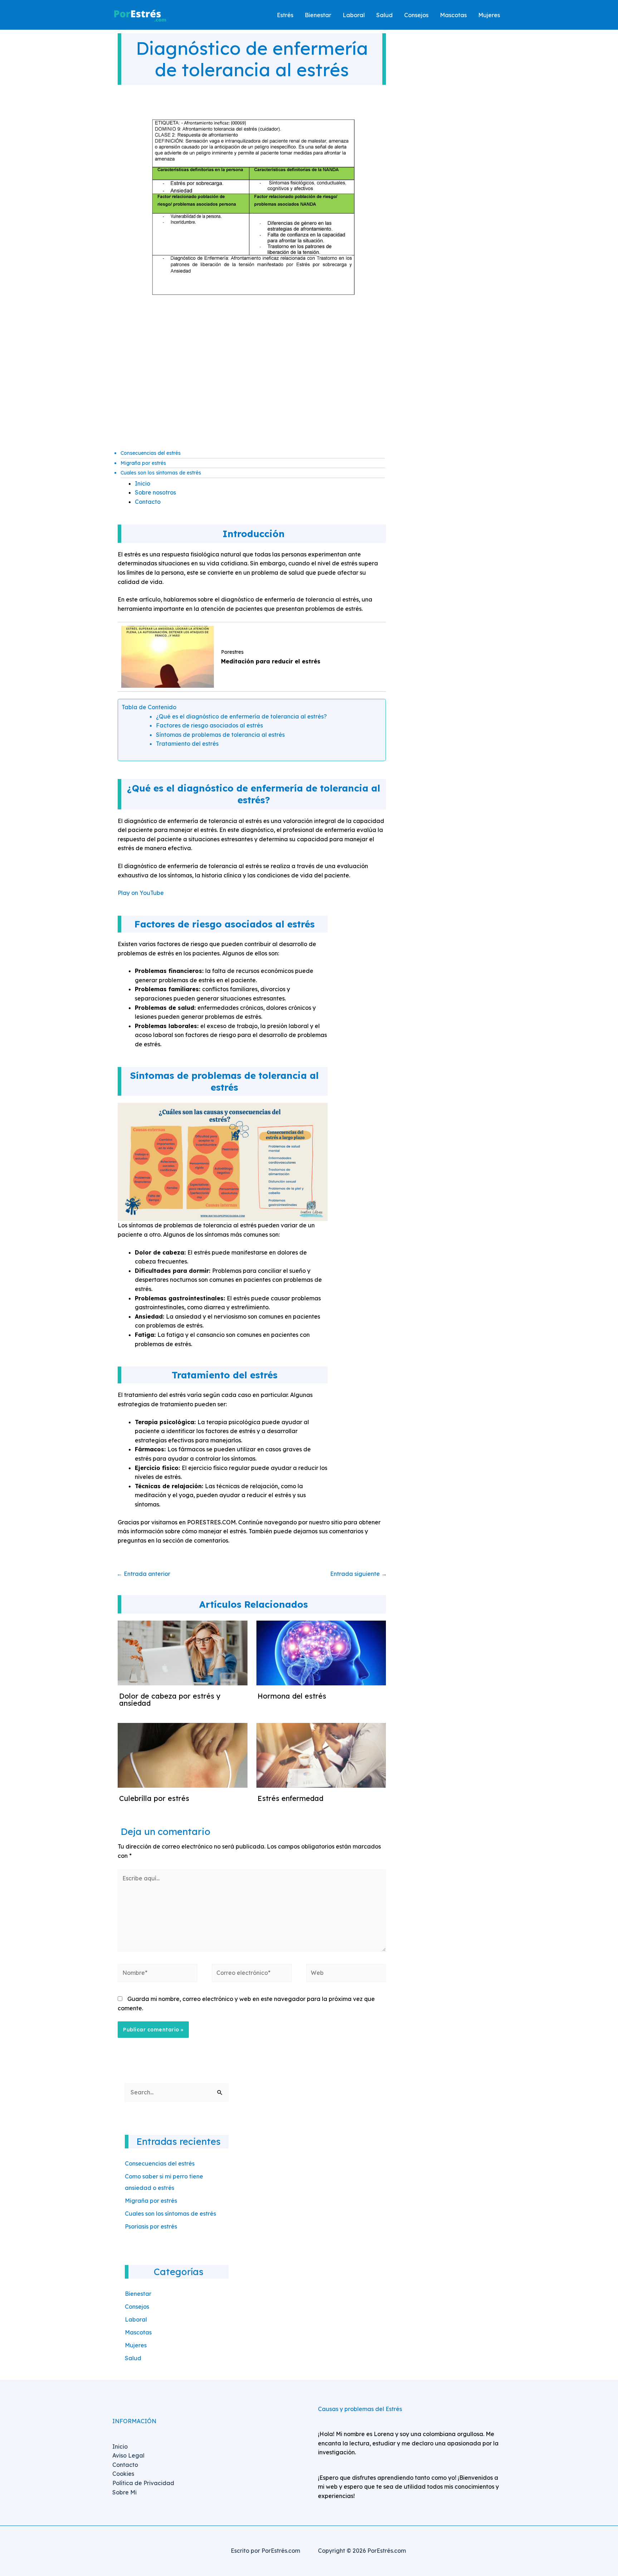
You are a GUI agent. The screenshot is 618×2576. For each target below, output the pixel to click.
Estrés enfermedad (290, 1798)
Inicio (143, 483)
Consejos (137, 2307)
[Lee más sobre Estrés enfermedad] (321, 1755)
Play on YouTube (141, 893)
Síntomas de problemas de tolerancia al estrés (220, 735)
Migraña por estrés (143, 463)
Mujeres (136, 2345)
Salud (133, 2358)
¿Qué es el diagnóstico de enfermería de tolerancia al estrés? (241, 716)
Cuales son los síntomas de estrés (161, 473)
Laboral (136, 2319)
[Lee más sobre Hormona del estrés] (321, 1652)
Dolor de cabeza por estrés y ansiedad (170, 1700)
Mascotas (138, 2332)
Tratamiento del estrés (187, 744)
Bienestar (138, 2294)
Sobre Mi (124, 2492)
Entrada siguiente (359, 1574)
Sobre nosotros (155, 492)
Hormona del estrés (292, 1696)
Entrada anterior (143, 1574)
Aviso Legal (128, 2455)
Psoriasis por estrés (151, 2226)
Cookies (123, 2474)
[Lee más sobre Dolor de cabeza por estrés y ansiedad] (183, 1652)
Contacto (148, 502)
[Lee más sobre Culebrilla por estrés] (183, 1755)
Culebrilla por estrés (154, 1798)
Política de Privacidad (143, 2483)
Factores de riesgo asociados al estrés (209, 725)
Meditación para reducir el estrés (271, 661)
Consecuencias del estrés (151, 453)
